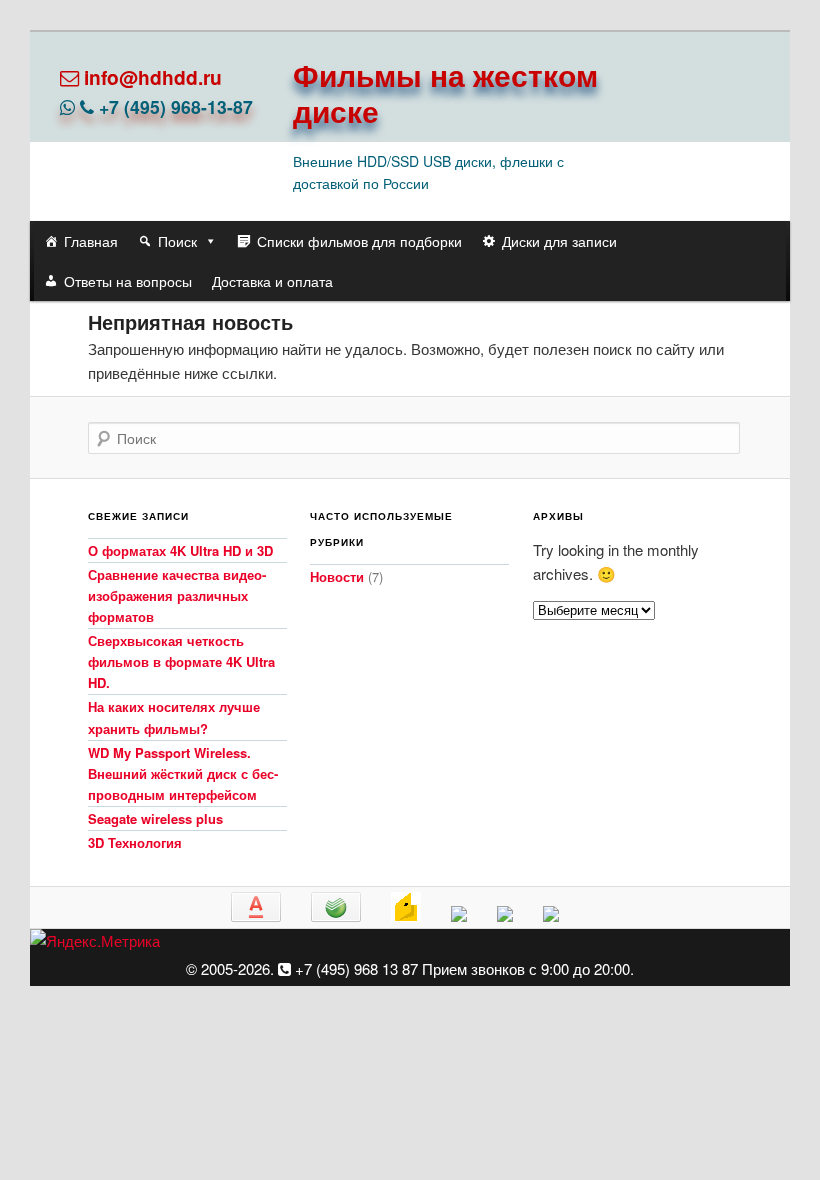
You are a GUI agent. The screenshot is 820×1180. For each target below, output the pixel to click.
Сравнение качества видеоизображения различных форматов (177, 595)
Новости (337, 576)
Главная (91, 241)
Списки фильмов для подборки (359, 241)
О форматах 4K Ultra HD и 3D (180, 550)
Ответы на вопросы (128, 281)
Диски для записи (559, 241)
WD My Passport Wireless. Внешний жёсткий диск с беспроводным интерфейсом (183, 773)
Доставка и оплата (272, 281)
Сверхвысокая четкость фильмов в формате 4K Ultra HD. (181, 661)
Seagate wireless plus (155, 818)
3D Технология (135, 842)
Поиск (177, 241)
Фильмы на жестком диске (445, 92)
